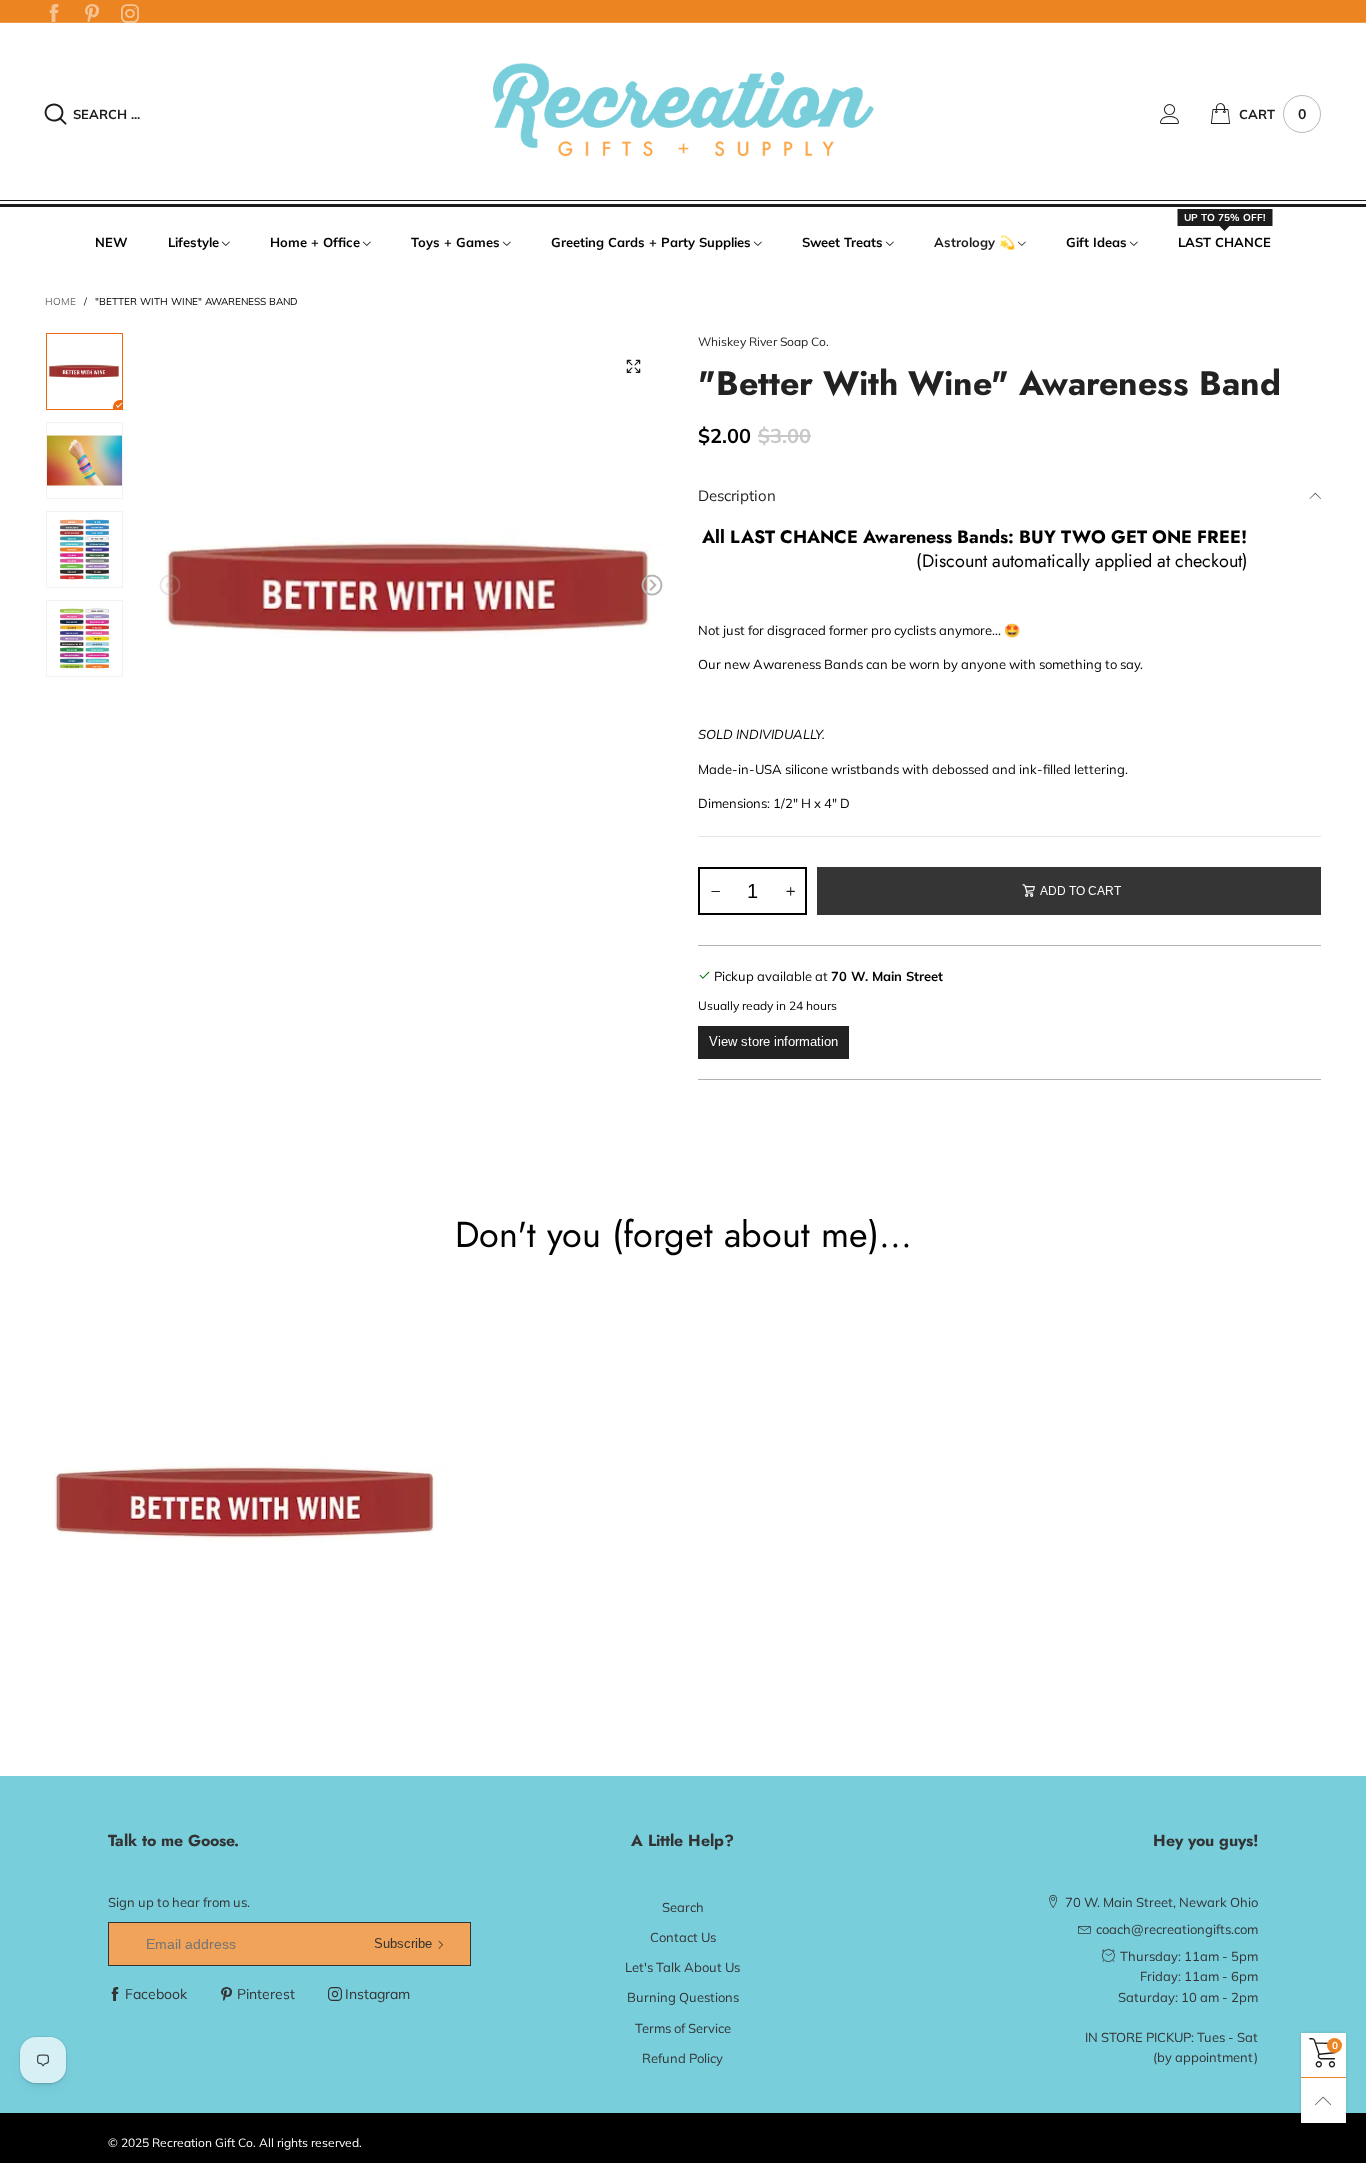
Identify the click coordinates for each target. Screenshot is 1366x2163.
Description (737, 495)
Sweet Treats (842, 242)
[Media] (633, 367)
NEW (111, 242)
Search (683, 1907)
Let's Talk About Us (682, 1967)
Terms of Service (683, 2028)
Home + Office (315, 242)
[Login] (1185, 114)
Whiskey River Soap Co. (763, 341)
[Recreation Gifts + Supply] (682, 111)
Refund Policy (682, 2058)
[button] (170, 585)
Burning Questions (683, 1997)
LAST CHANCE (1224, 241)
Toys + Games (455, 242)
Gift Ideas (1096, 242)
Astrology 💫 (974, 242)
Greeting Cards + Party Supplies (651, 242)
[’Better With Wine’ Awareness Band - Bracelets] (411, 589)
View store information (773, 1041)
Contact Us (683, 1937)
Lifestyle (193, 242)
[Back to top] (1323, 2100)
